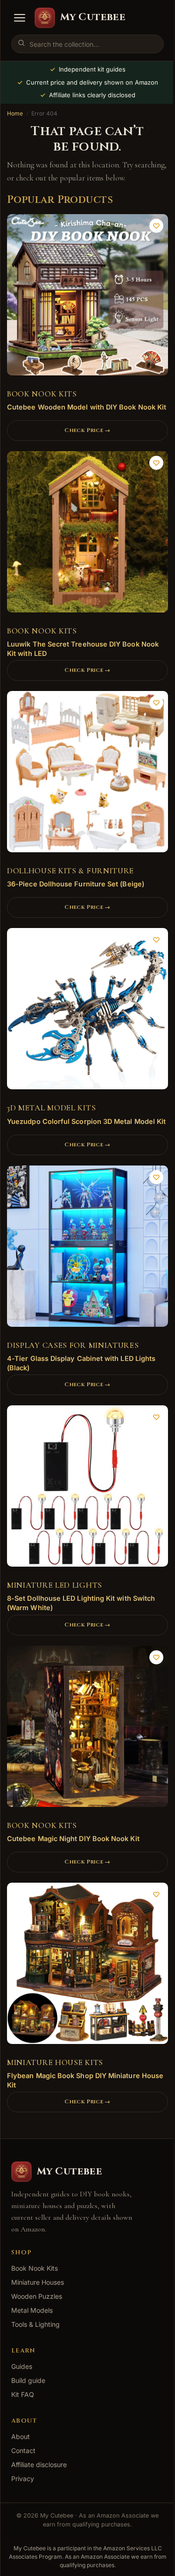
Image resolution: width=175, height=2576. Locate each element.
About (21, 2436)
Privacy (23, 2479)
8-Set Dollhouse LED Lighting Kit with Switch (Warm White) (81, 1603)
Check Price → (87, 430)
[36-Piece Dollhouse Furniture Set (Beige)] (87, 775)
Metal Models (32, 2310)
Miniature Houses (38, 2282)
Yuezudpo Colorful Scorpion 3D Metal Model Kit (86, 1121)
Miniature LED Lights (55, 1585)
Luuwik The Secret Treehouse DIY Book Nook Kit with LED (83, 649)
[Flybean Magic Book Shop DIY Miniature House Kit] (87, 1967)
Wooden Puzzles (37, 2296)
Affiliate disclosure (39, 2464)
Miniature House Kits (55, 2062)
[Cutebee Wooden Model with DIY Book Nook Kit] (87, 298)
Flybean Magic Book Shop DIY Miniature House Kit (85, 2080)
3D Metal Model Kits (51, 1108)
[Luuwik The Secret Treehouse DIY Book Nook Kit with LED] (87, 535)
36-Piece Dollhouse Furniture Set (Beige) (76, 884)
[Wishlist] (156, 226)
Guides (22, 2366)
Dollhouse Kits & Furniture (70, 871)
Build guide (28, 2380)
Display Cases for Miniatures (73, 1345)
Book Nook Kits (42, 394)
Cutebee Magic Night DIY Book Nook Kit (73, 1838)
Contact (23, 2450)
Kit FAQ (23, 2394)
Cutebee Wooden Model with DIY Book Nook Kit (87, 407)
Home (15, 113)
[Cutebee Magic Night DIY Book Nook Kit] (87, 1730)
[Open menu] (20, 18)
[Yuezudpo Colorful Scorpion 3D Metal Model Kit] (87, 1012)
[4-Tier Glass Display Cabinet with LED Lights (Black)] (87, 1249)
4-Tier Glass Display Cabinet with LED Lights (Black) (81, 1363)
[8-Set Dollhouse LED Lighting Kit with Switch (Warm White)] (87, 1489)
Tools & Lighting (35, 2324)
